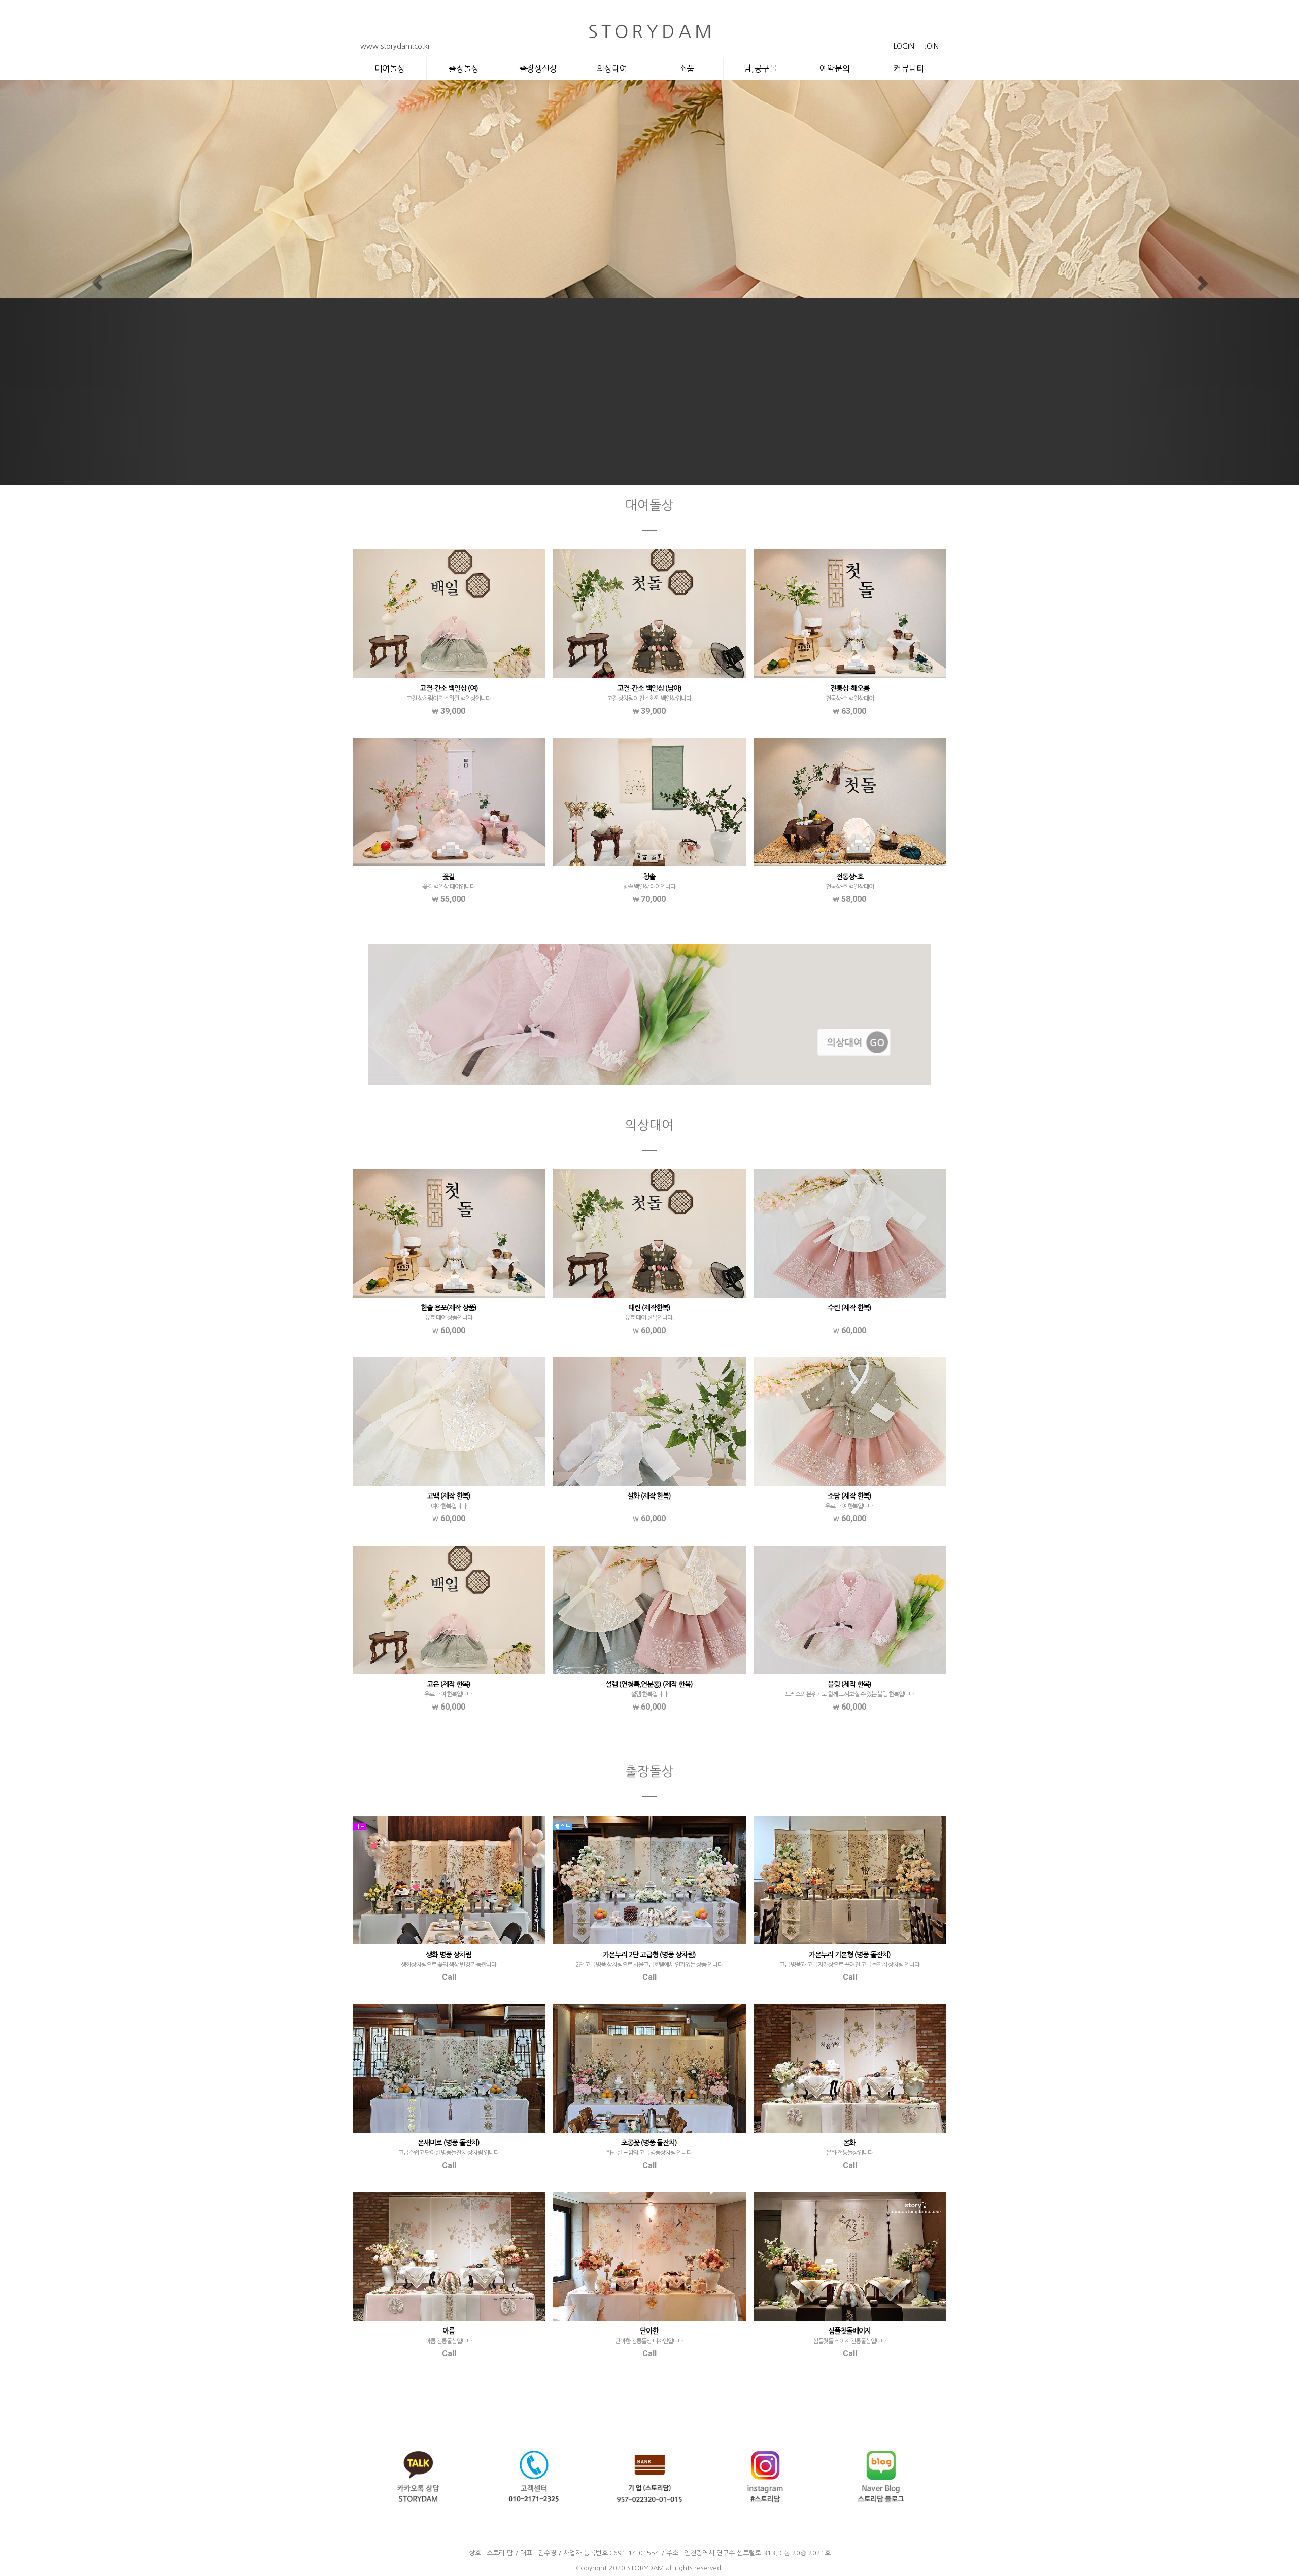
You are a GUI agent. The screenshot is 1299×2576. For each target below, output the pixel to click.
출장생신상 (538, 68)
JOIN (931, 46)
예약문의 (835, 68)
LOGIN (904, 46)
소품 (687, 68)
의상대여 (612, 68)
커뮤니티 (909, 68)
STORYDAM (645, 2568)
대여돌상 (390, 68)
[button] (97, 283)
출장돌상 (464, 68)
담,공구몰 (760, 68)
